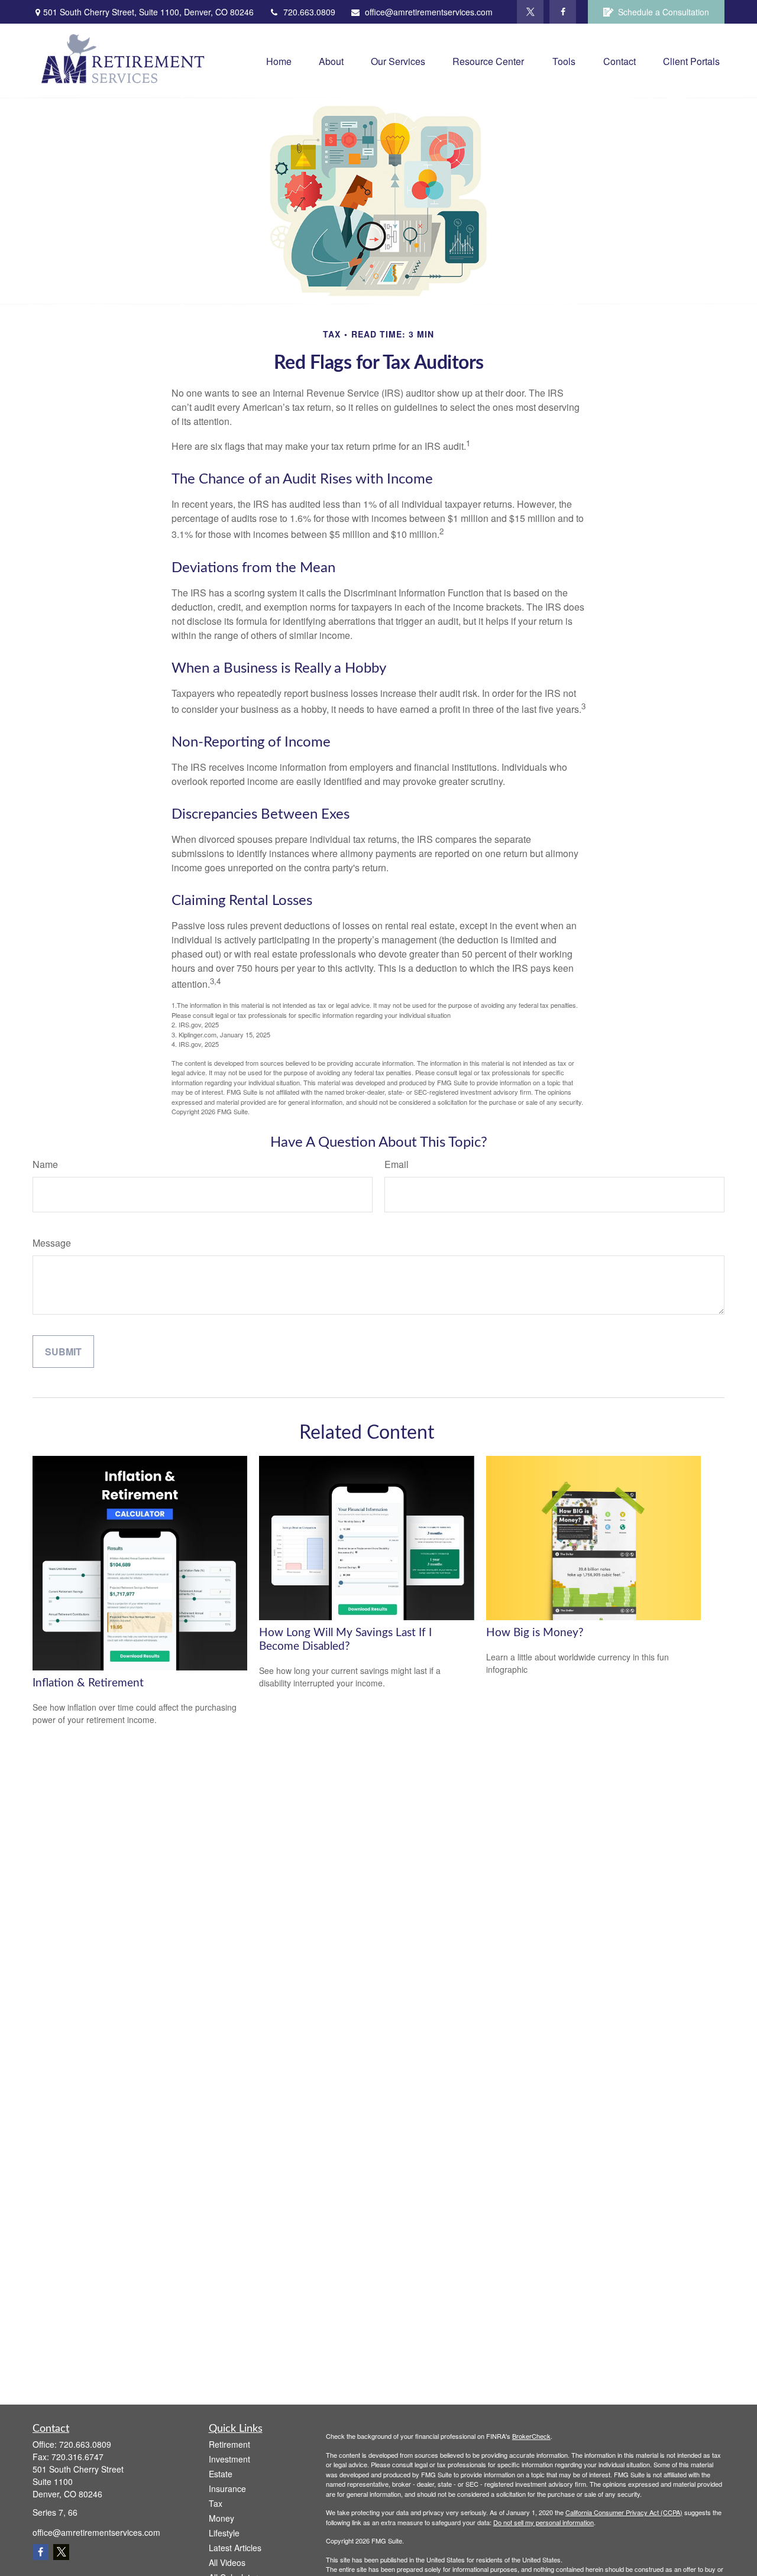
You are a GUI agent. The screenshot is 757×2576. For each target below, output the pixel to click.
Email (397, 1164)
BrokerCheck (531, 2436)
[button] (279, 61)
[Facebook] (563, 12)
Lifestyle (224, 2533)
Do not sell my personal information (544, 2522)
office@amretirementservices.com (429, 12)
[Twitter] (530, 12)
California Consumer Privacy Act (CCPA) (624, 2512)
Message (52, 1243)
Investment (229, 2459)
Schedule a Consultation (664, 12)
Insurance (227, 2489)
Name (45, 1164)
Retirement (229, 2444)
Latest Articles (235, 2548)
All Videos (227, 2562)
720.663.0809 (309, 12)
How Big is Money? (535, 1633)
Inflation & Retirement (88, 1683)
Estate (221, 2474)
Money (221, 2518)
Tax (216, 2503)
